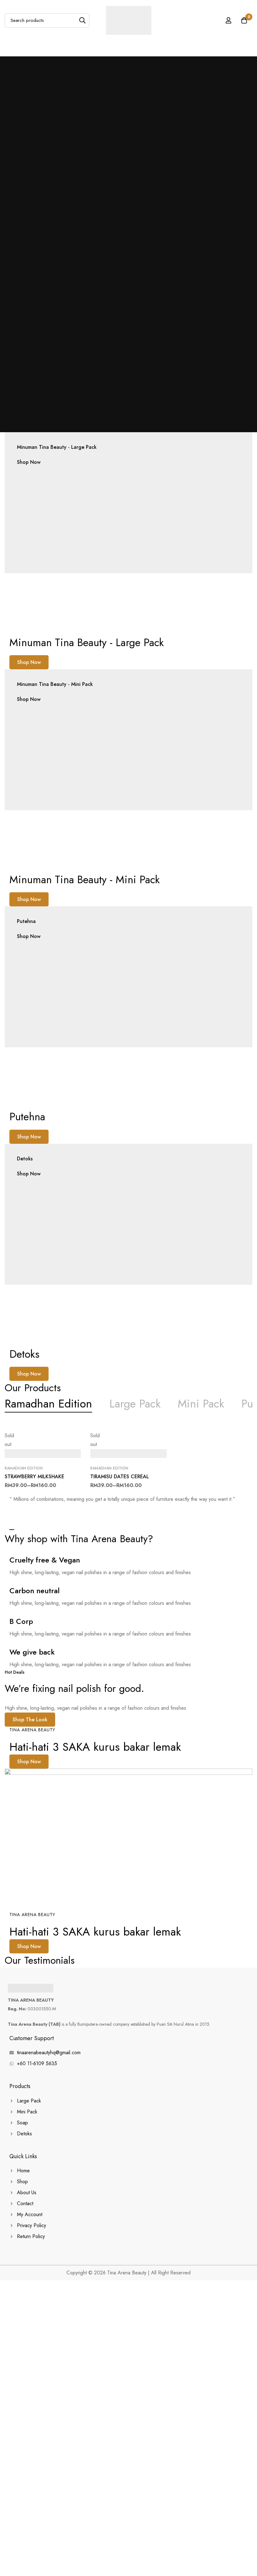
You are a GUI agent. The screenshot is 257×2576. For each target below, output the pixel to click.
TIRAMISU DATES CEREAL (120, 1477)
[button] (29, 662)
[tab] (48, 1404)
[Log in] (228, 20)
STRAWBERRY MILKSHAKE (34, 1477)
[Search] (82, 21)
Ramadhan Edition (24, 1468)
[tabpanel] (128, 1463)
